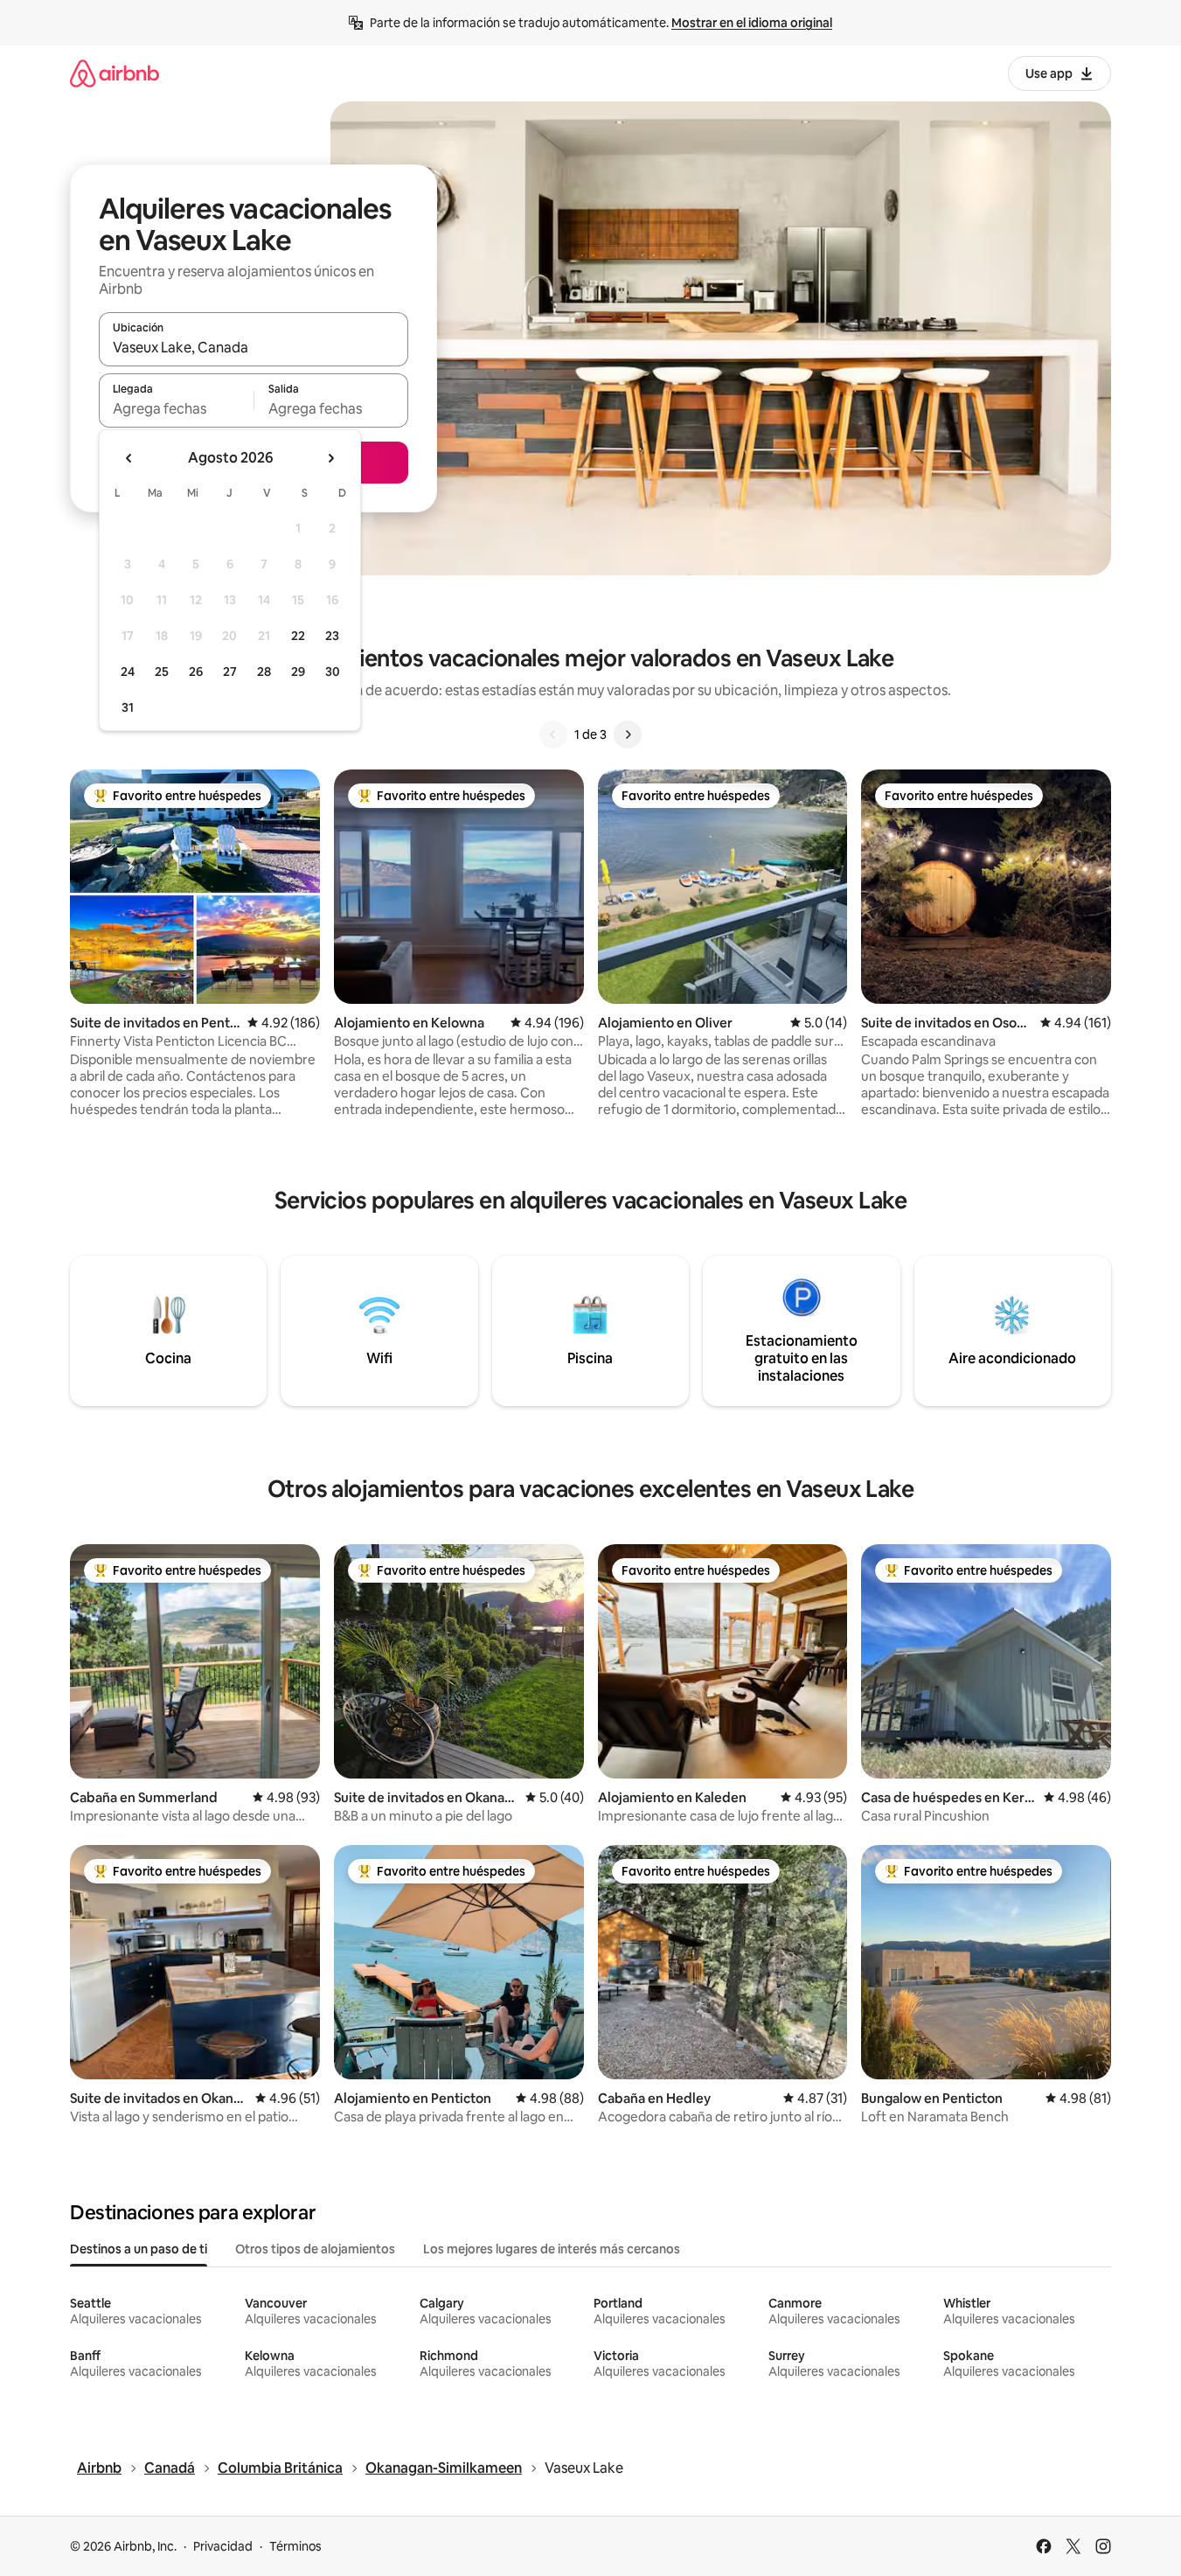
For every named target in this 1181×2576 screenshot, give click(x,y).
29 (298, 672)
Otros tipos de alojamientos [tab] (315, 2249)
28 (264, 672)
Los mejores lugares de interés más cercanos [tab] (552, 2249)
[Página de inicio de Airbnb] (115, 73)
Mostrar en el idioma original (752, 23)
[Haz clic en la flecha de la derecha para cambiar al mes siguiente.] (330, 458)
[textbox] (176, 408)
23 (332, 636)
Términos (295, 2546)
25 (162, 672)
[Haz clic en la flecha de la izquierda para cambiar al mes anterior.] (129, 458)
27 (230, 672)
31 (128, 707)
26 (196, 672)
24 (128, 672)
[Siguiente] (628, 735)
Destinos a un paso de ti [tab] (139, 2249)
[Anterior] (553, 735)
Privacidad (223, 2546)
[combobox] (254, 347)
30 (333, 672)
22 (298, 636)
